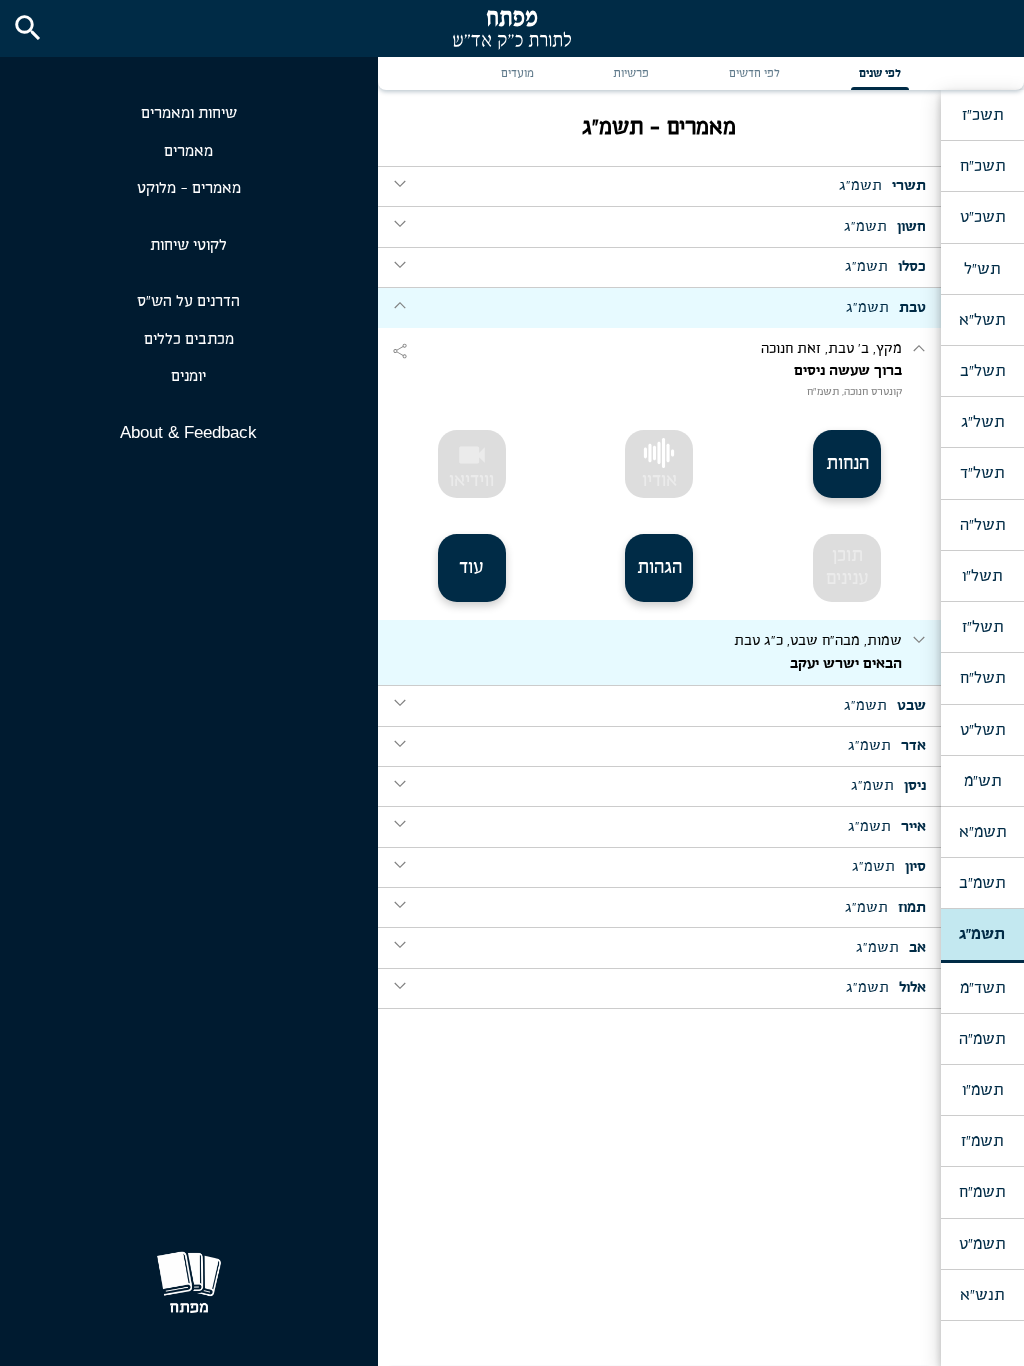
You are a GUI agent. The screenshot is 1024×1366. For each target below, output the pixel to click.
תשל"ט (982, 730)
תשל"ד (982, 473)
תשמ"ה (982, 1039)
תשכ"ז (982, 115)
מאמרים (188, 151)
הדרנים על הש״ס (188, 301)
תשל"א (982, 320)
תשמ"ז (982, 1141)
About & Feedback (188, 432)
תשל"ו (982, 576)
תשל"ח (982, 678)
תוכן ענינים (847, 567)
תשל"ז (982, 627)
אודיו (659, 481)
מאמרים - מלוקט (189, 188)
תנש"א (982, 1295)
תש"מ (982, 781)
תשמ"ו (982, 1090)
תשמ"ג (982, 934)
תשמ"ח (982, 1192)
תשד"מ (982, 988)
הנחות (847, 464)
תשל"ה (982, 525)
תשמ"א (982, 832)
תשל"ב (982, 371)
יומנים (188, 376)
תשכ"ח (982, 166)
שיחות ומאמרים (189, 113)
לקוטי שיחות (188, 245)
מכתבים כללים (189, 339)
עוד (471, 568)
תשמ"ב (982, 883)
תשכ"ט (982, 217)
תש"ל (982, 269)
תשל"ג (982, 422)
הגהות (659, 568)
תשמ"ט (982, 1244)
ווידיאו (471, 465)
